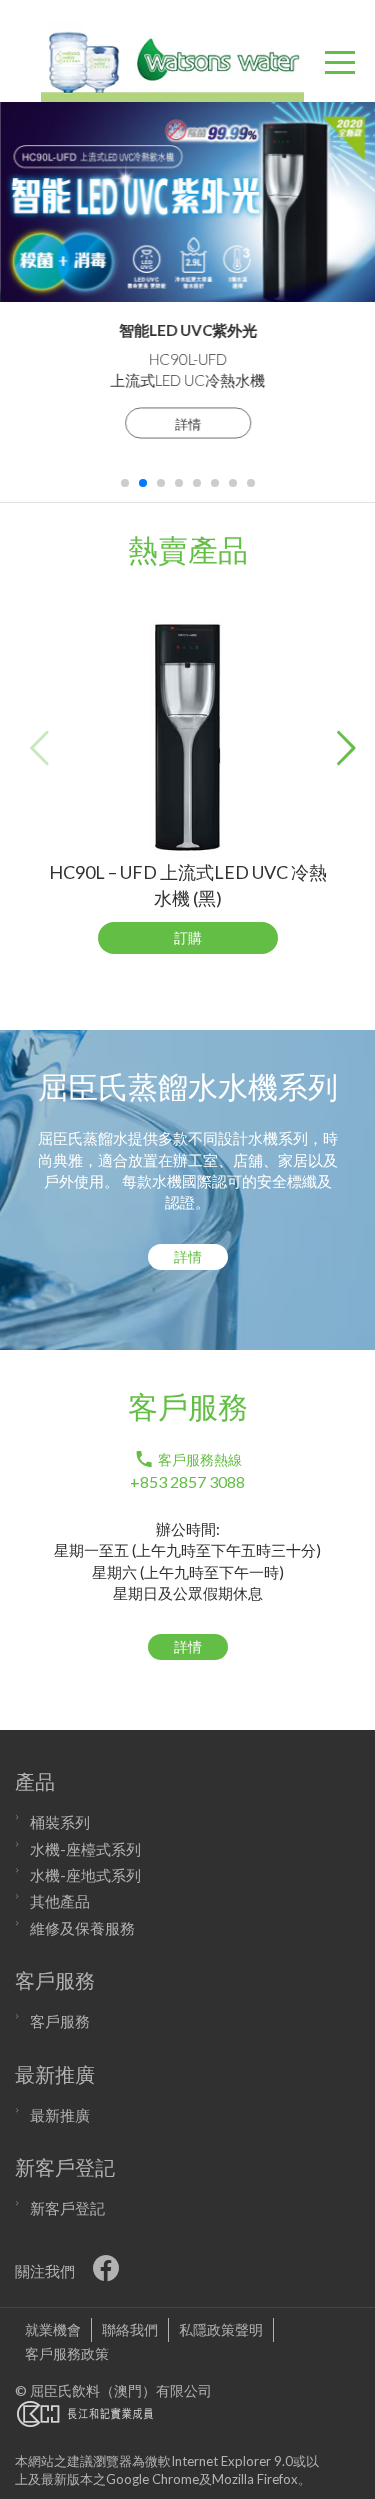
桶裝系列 (60, 1822)
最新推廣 (60, 2115)
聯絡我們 (130, 2329)
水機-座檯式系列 (85, 1849)
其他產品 (60, 1901)
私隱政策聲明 (221, 2329)
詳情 (187, 423)
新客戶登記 (67, 2208)
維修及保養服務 (82, 1928)
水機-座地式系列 (85, 1875)
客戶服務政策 (67, 2353)
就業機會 (53, 2329)
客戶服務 (60, 2021)
